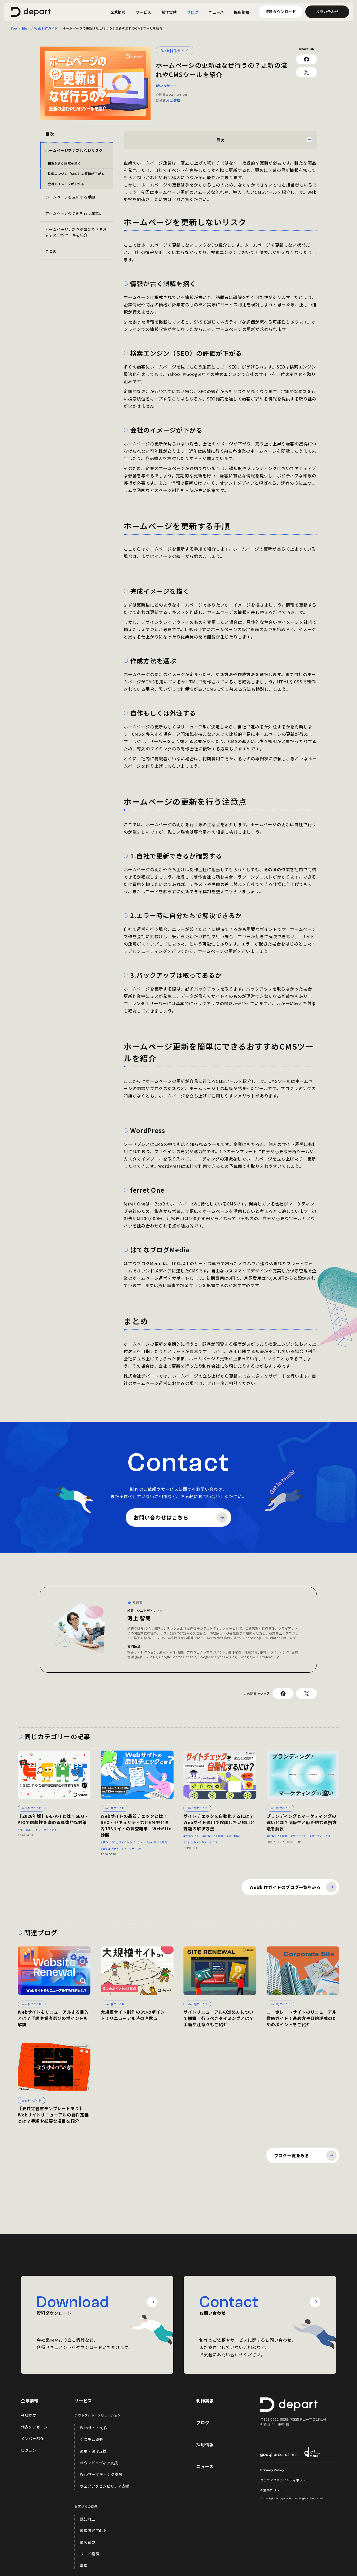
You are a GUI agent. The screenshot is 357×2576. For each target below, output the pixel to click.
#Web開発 (233, 1836)
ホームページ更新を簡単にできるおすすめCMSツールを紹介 (76, 232)
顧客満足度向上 (93, 2530)
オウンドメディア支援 (99, 2463)
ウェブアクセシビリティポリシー (285, 2480)
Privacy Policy (272, 2470)
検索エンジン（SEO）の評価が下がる (76, 174)
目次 (220, 140)
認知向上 (88, 2519)
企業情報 (30, 2401)
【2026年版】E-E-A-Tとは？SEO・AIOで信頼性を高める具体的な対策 (53, 1819)
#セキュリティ (110, 1849)
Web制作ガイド (46, 29)
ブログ (203, 2422)
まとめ (51, 251)
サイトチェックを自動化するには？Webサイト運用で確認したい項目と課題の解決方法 (219, 1822)
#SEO (29, 1830)
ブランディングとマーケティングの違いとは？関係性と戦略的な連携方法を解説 (302, 1822)
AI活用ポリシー (272, 2490)
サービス (83, 2401)
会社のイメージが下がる (66, 184)
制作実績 (205, 2401)
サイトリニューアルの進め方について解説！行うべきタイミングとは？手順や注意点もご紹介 (219, 2018)
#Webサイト (167, 86)
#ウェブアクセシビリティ (127, 1842)
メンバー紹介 (32, 2438)
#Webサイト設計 (157, 1842)
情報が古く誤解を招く (64, 163)
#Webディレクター (321, 1836)
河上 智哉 (173, 100)
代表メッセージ (34, 2427)
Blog (26, 29)
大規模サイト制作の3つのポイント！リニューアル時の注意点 (133, 2015)
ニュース (205, 2466)
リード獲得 (90, 2554)
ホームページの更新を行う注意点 (74, 213)
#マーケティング (46, 1830)
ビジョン (29, 2450)
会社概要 (29, 2415)
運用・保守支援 (93, 2451)
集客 (84, 2566)
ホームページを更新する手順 (70, 197)
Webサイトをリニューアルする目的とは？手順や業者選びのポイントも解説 (53, 2018)
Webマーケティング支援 (101, 2474)
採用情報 (205, 2444)
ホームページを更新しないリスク (74, 150)
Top (14, 29)
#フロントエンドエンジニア (201, 1842)
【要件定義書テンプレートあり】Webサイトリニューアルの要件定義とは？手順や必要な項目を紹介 (53, 2115)
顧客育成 (88, 2542)
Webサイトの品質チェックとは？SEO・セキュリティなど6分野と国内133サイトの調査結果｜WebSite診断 (136, 1825)
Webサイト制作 (94, 2428)
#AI (20, 1830)
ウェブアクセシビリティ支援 (105, 2486)
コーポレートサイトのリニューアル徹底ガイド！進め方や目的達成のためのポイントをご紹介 (302, 2018)
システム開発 (91, 2439)
